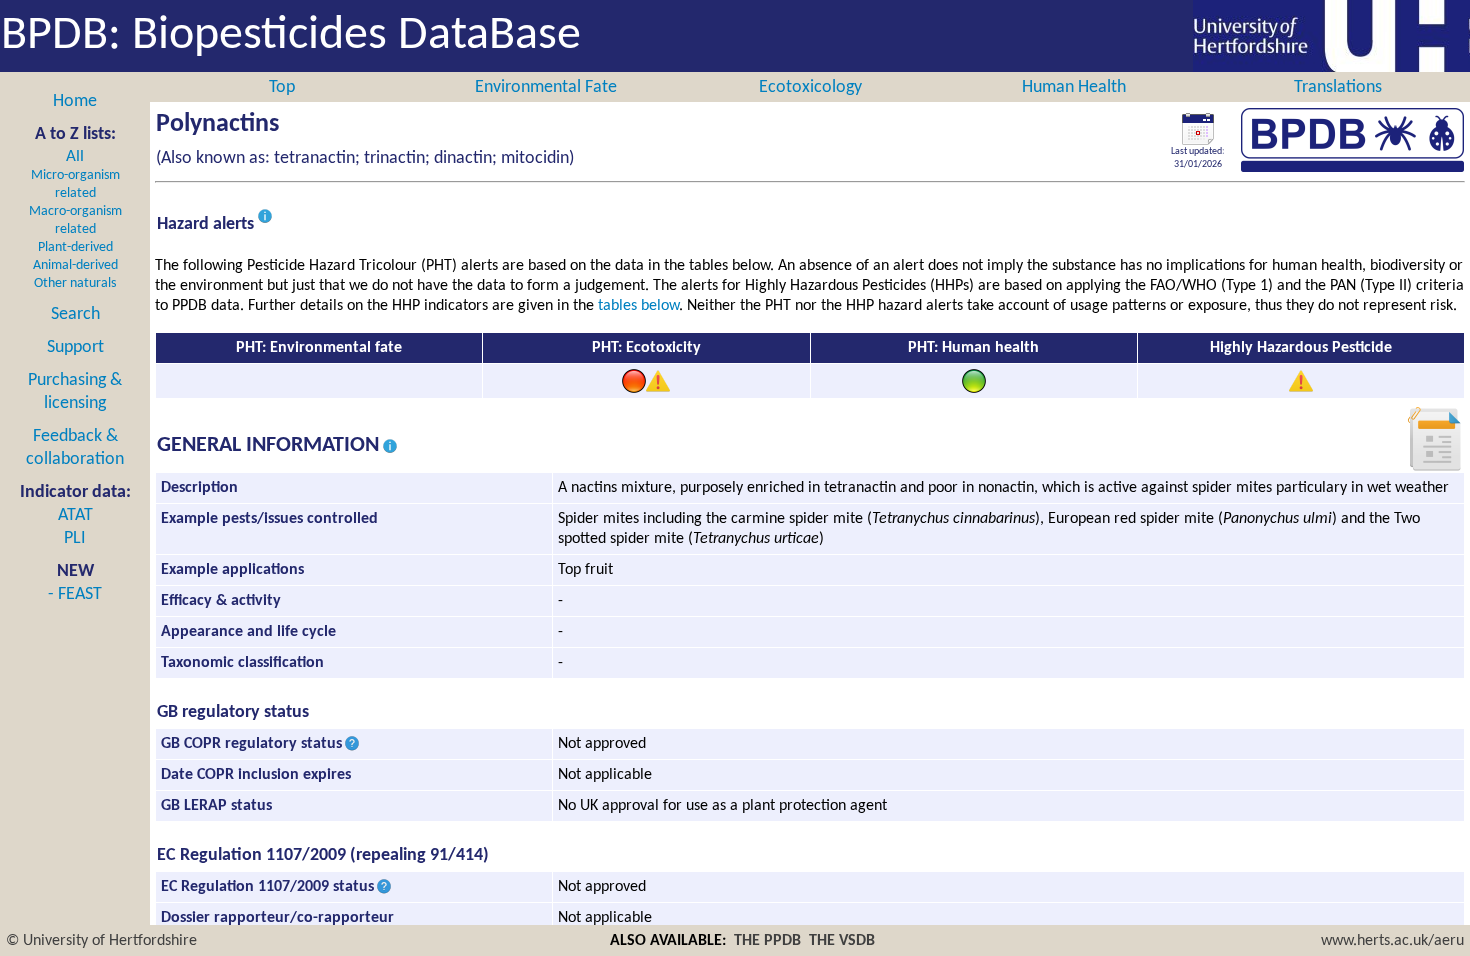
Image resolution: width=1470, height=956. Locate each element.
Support (75, 347)
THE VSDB (842, 941)
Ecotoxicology (810, 87)
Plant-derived (75, 247)
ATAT (75, 515)
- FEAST (75, 594)
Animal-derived (75, 265)
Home (75, 101)
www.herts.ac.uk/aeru (1392, 941)
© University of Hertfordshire (101, 941)
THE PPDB (767, 941)
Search (75, 314)
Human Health (1074, 87)
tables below (638, 306)
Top (282, 87)
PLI (75, 538)
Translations (1338, 87)
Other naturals (75, 283)
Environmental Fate (546, 87)
